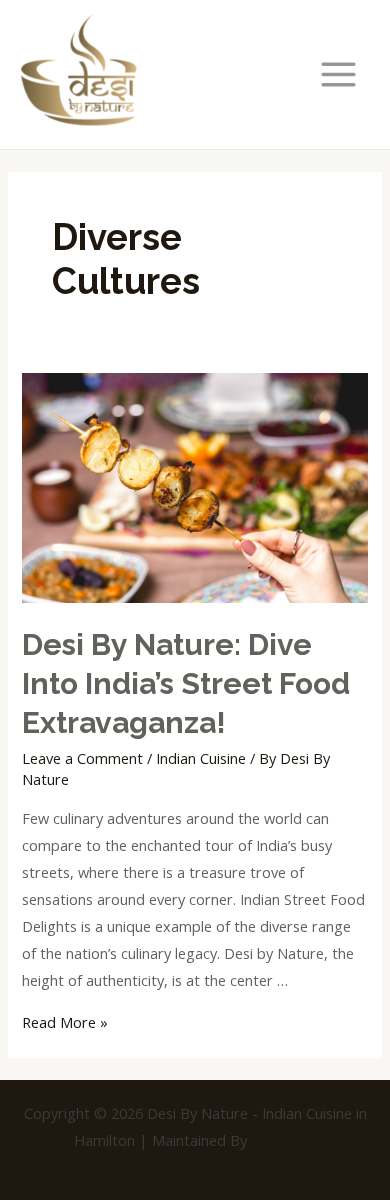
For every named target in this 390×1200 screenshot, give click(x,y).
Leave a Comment (82, 758)
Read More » (65, 1022)
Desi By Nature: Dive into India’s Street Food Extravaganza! (186, 683)
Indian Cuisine (201, 758)
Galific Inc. (284, 1140)
